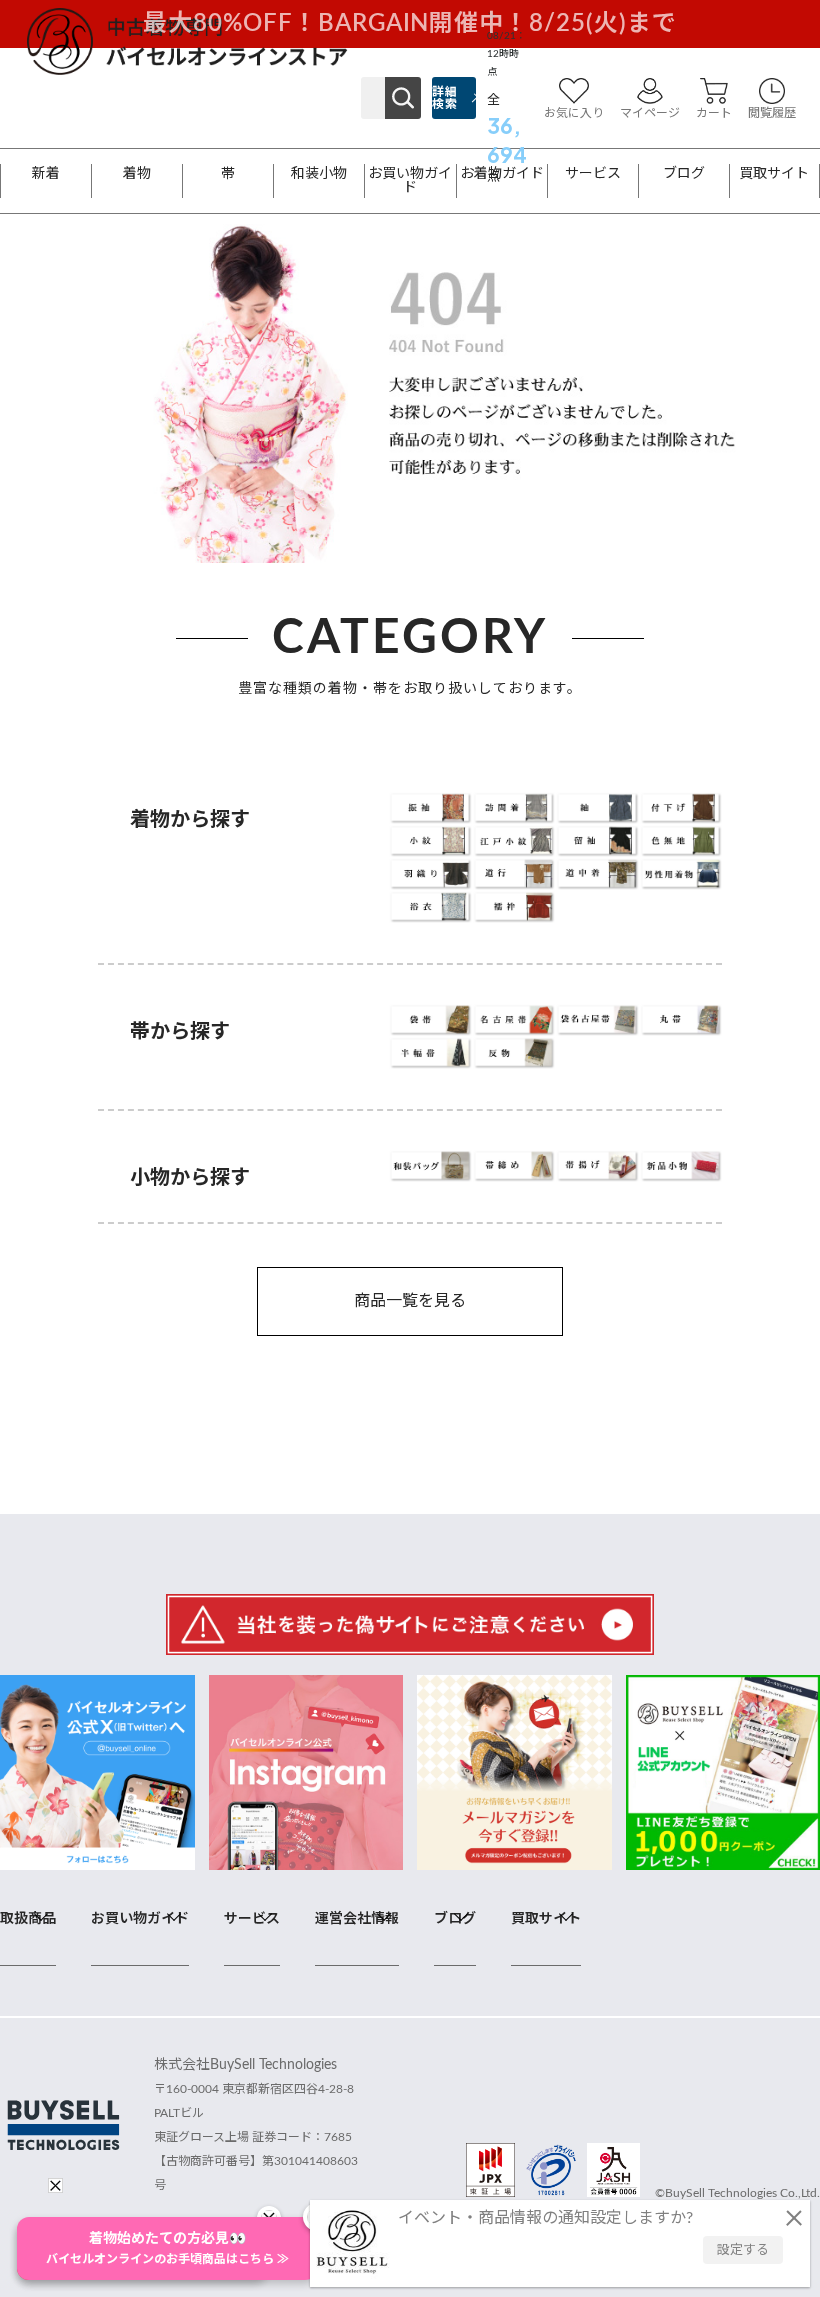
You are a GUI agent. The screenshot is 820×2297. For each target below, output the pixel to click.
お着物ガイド (502, 174)
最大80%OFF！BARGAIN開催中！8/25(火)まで (410, 24)
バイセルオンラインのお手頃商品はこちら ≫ (167, 2248)
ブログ (684, 174)
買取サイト (774, 174)
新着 (46, 174)
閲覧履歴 (772, 113)
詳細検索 (444, 98)
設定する (743, 2250)
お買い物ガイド (410, 181)
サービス (593, 174)
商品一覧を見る (410, 1301)
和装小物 (319, 174)
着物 (137, 174)
